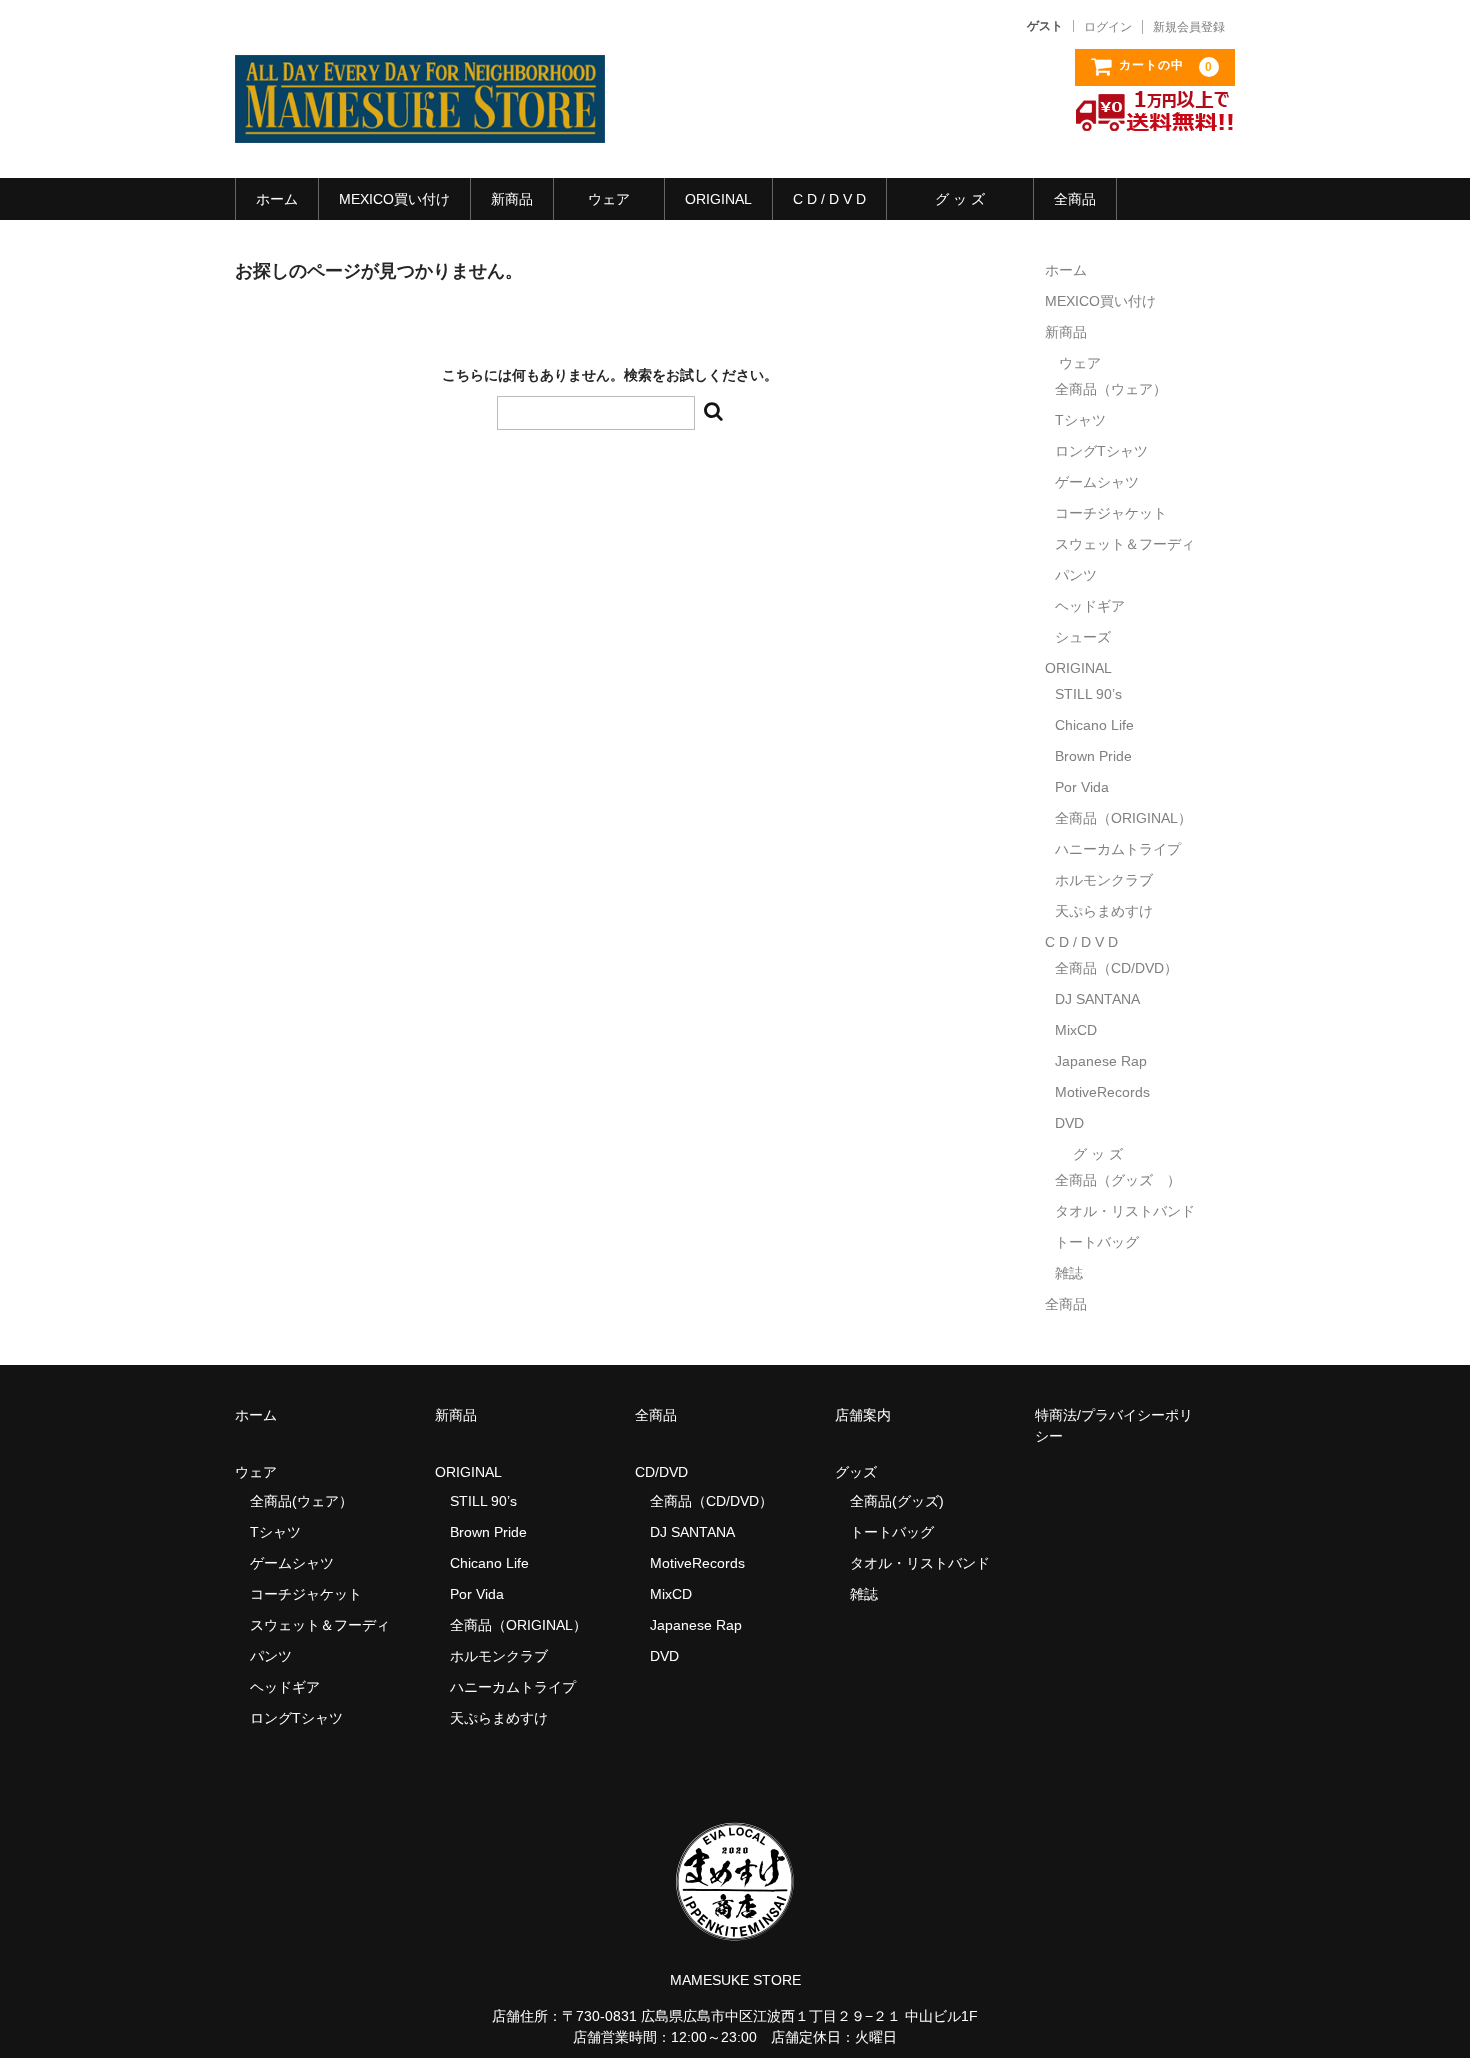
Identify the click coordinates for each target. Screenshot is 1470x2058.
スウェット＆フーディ (1125, 544)
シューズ (1083, 637)
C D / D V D (829, 199)
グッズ (863, 1472)
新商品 (512, 199)
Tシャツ (1080, 420)
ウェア (609, 199)
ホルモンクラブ (1104, 880)
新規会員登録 (1189, 27)
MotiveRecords (1102, 1092)
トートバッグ (1097, 1242)
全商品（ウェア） (1118, 389)
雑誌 (1069, 1273)
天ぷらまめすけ (1104, 911)
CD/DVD (661, 1472)
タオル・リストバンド (1125, 1211)
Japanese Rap (1101, 1061)
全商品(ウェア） (301, 1501)
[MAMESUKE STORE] (420, 123)
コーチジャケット (1111, 513)
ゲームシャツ (1097, 482)
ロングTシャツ (1101, 451)
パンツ (1076, 575)
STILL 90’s (1088, 694)
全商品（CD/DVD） (1123, 968)
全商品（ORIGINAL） (1123, 818)
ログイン (1108, 27)
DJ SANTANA (1097, 999)
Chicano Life (1094, 725)
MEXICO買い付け (394, 199)
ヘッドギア (1090, 606)
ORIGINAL (718, 199)
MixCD (1076, 1030)
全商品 (1075, 199)
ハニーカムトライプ (1118, 849)
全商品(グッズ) (897, 1501)
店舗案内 (863, 1415)
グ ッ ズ (960, 199)
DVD (1069, 1123)
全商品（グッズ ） (1118, 1180)
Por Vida (1082, 787)
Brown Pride (1093, 756)
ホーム (277, 199)
